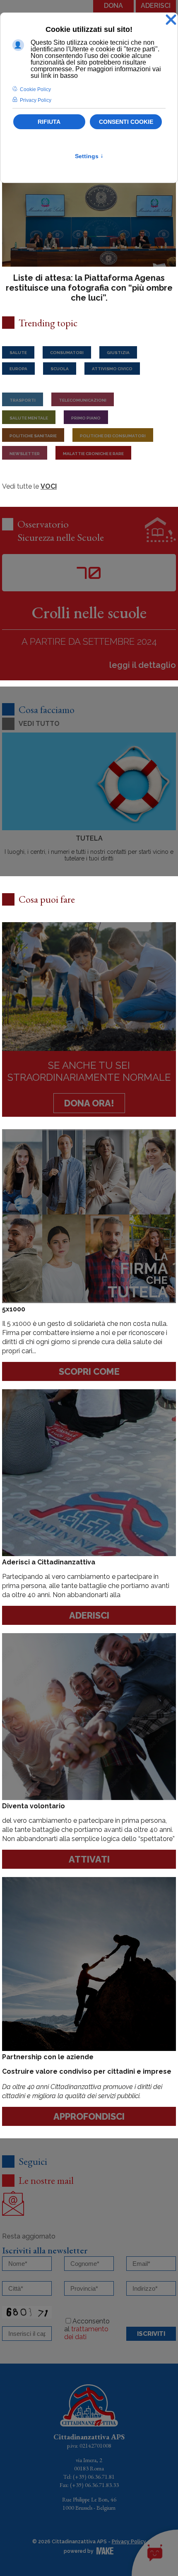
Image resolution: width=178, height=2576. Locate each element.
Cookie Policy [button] (35, 89)
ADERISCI (156, 6)
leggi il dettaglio (143, 665)
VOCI (49, 486)
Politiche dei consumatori (113, 436)
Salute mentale (29, 418)
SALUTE (18, 353)
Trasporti (23, 400)
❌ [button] (171, 20)
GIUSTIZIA (118, 353)
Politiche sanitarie (33, 436)
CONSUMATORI (67, 353)
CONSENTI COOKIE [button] (126, 122)
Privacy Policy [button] (36, 100)
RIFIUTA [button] (49, 122)
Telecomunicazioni (83, 400)
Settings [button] (89, 156)
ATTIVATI (89, 1859)
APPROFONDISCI (89, 2116)
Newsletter (25, 454)
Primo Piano (86, 418)
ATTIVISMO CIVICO (112, 369)
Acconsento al (87, 2329)
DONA (113, 6)
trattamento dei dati (86, 2333)
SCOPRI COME (89, 1371)
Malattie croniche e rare (93, 454)
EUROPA (18, 369)
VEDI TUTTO (39, 724)
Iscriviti (151, 2334)
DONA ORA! (89, 1103)
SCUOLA (60, 369)
